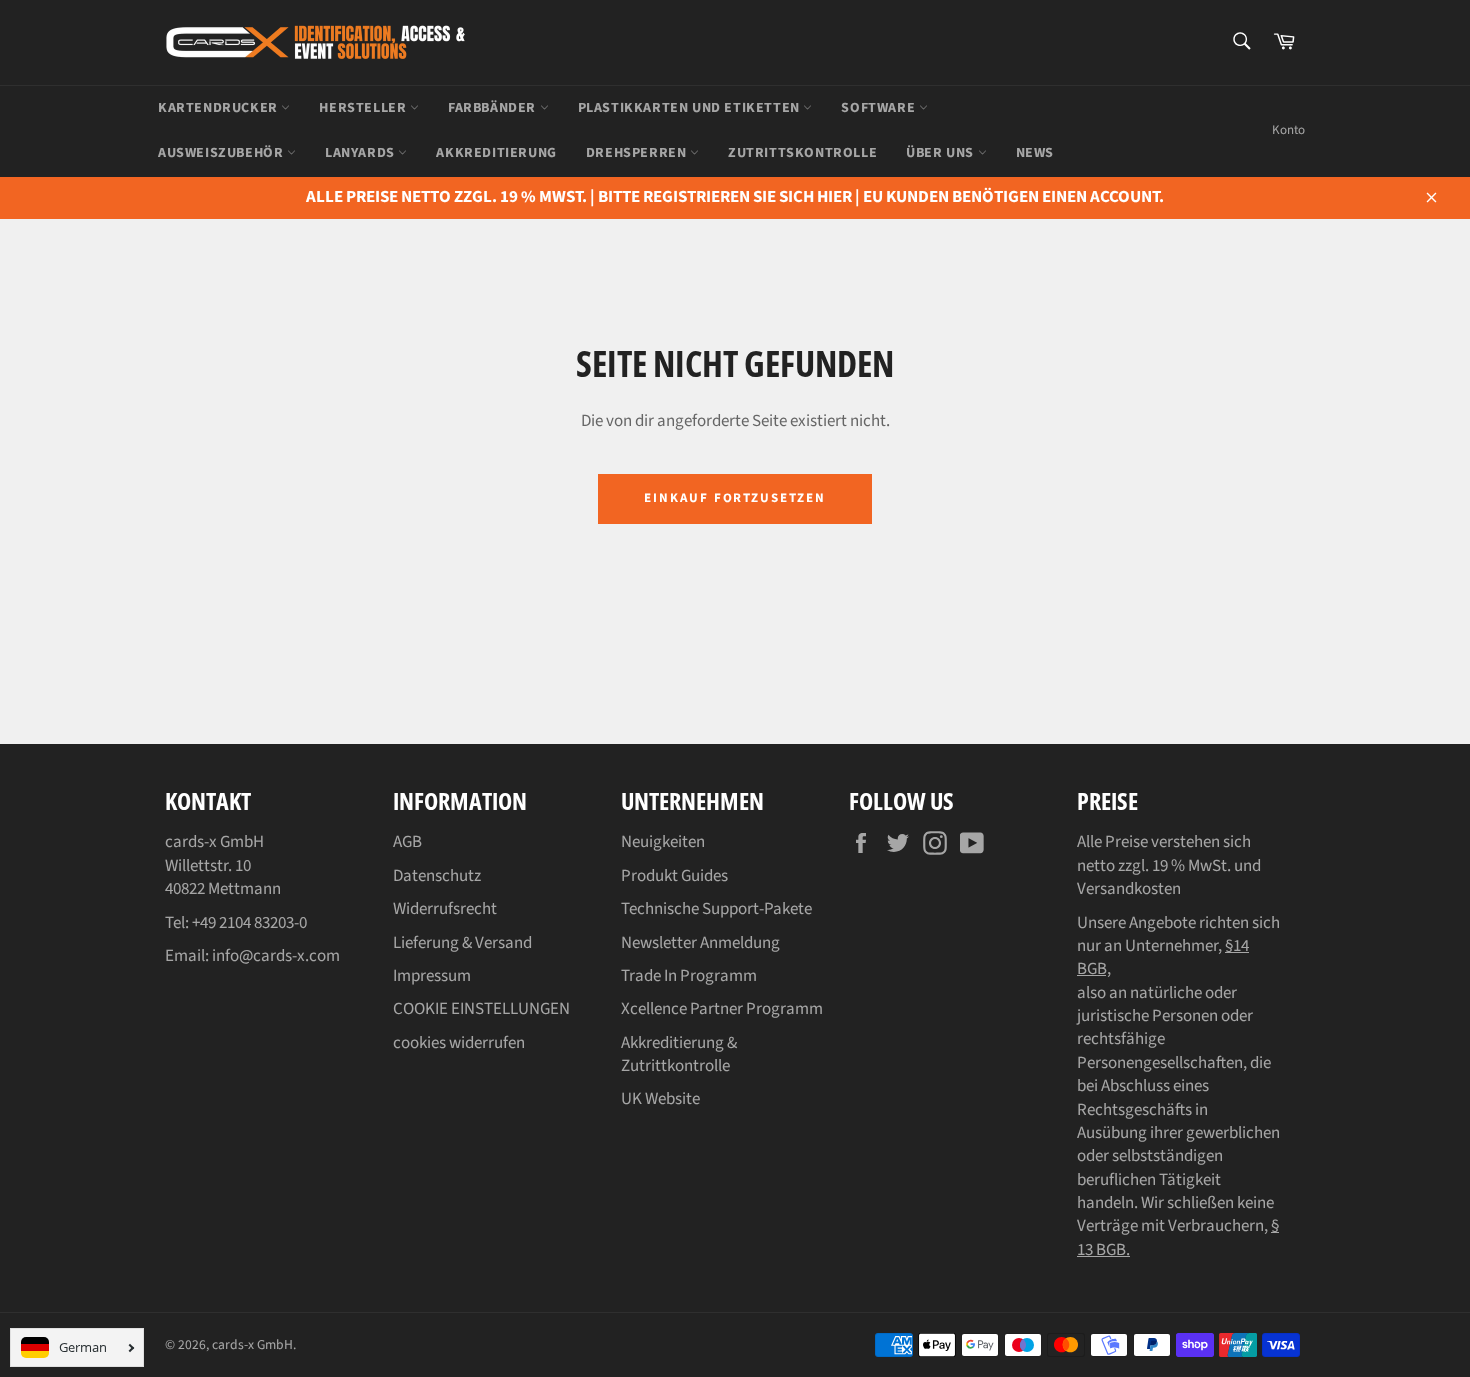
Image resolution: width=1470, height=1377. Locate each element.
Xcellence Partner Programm (722, 1009)
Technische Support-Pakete (716, 909)
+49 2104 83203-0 (249, 923)
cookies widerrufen (459, 1043)
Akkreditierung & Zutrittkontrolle (679, 1054)
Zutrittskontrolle (802, 153)
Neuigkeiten (663, 842)
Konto (1288, 130)
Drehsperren (638, 153)
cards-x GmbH (252, 1344)
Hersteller (364, 108)
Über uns (941, 153)
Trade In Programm (689, 976)
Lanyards (361, 153)
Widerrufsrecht (445, 909)
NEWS (1035, 153)
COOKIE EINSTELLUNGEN (481, 1009)
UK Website (660, 1099)
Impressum (432, 976)
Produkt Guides (674, 876)
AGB (407, 842)
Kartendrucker (219, 108)
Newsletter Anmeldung (700, 943)
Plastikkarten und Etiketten (691, 108)
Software (879, 108)
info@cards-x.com (276, 956)
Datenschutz (437, 876)
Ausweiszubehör (222, 153)
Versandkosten (1129, 889)
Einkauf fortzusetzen (735, 498)
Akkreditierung (496, 153)
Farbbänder (494, 108)
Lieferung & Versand (462, 943)
